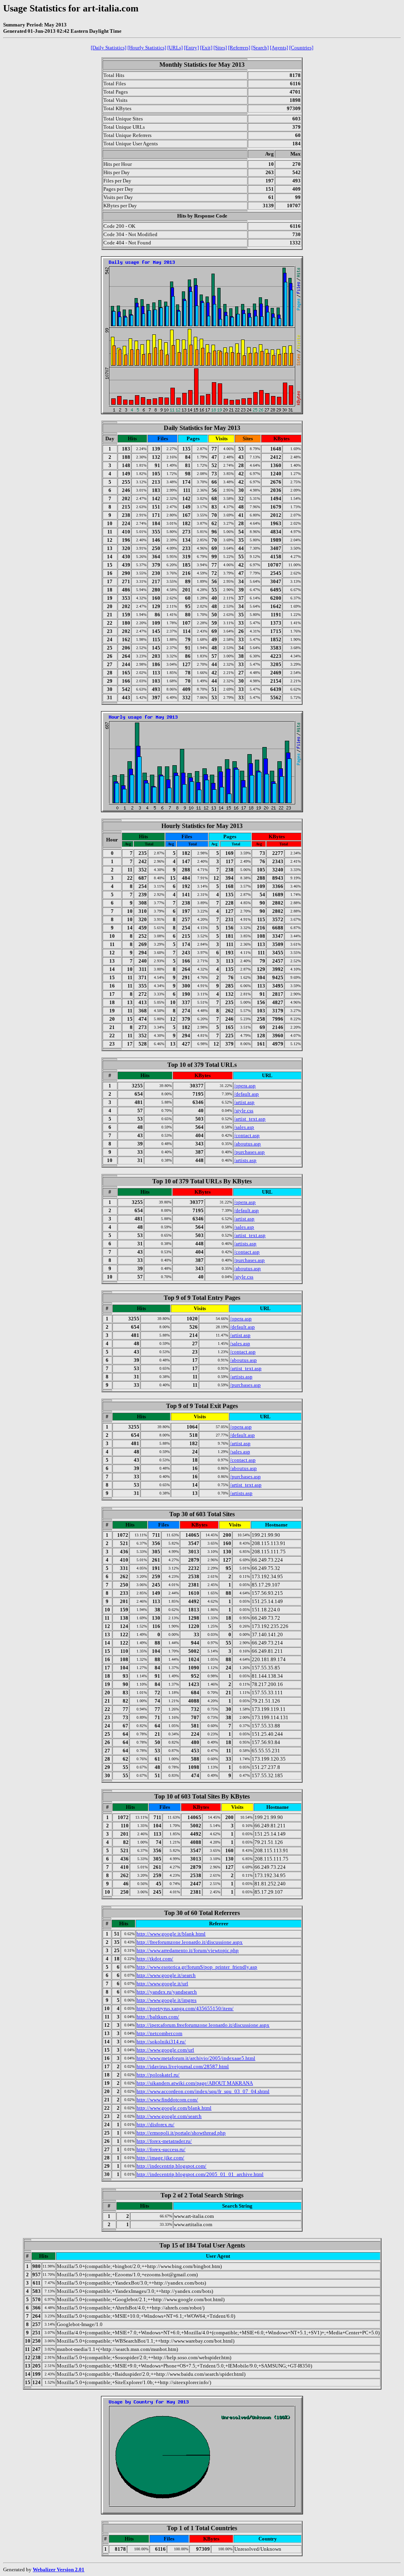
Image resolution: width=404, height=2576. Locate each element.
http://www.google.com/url (165, 2050)
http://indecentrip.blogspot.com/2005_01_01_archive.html (200, 2174)
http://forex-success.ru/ (161, 2149)
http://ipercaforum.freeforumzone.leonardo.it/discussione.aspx (203, 2025)
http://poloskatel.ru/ (158, 2075)
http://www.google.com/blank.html (174, 2108)
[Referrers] (239, 48)
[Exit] (206, 48)
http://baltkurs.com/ (158, 2017)
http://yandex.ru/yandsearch (167, 1992)
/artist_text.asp (250, 1119)
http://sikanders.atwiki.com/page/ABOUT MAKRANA (195, 2083)
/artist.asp (244, 1102)
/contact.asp (247, 1135)
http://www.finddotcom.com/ (167, 2100)
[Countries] (301, 48)
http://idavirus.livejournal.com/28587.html (183, 2066)
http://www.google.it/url (162, 1984)
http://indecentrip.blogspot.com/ (171, 2166)
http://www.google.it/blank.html (171, 1934)
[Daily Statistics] (108, 48)
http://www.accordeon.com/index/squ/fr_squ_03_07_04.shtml (203, 2091)
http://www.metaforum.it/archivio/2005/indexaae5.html (196, 2058)
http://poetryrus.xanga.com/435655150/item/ (185, 2008)
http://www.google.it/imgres (166, 2000)
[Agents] (279, 48)
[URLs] (175, 48)
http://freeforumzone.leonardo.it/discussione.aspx (190, 1942)
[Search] (260, 48)
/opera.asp (245, 1086)
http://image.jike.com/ (160, 2158)
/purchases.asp (249, 1152)
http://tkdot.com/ (155, 1959)
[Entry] (191, 48)
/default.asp (246, 1094)
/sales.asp (244, 1127)
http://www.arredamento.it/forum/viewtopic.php (188, 1950)
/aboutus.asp (247, 1144)
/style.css (244, 1111)
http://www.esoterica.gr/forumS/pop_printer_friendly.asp (197, 1967)
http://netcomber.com (159, 2033)
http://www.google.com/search (169, 2116)
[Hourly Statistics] (147, 48)
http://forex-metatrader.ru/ (164, 2141)
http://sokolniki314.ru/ (161, 2042)
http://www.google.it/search (166, 1975)
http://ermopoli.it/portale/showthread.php (181, 2133)
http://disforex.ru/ (155, 2124)
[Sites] (220, 48)
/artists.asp (245, 1160)
